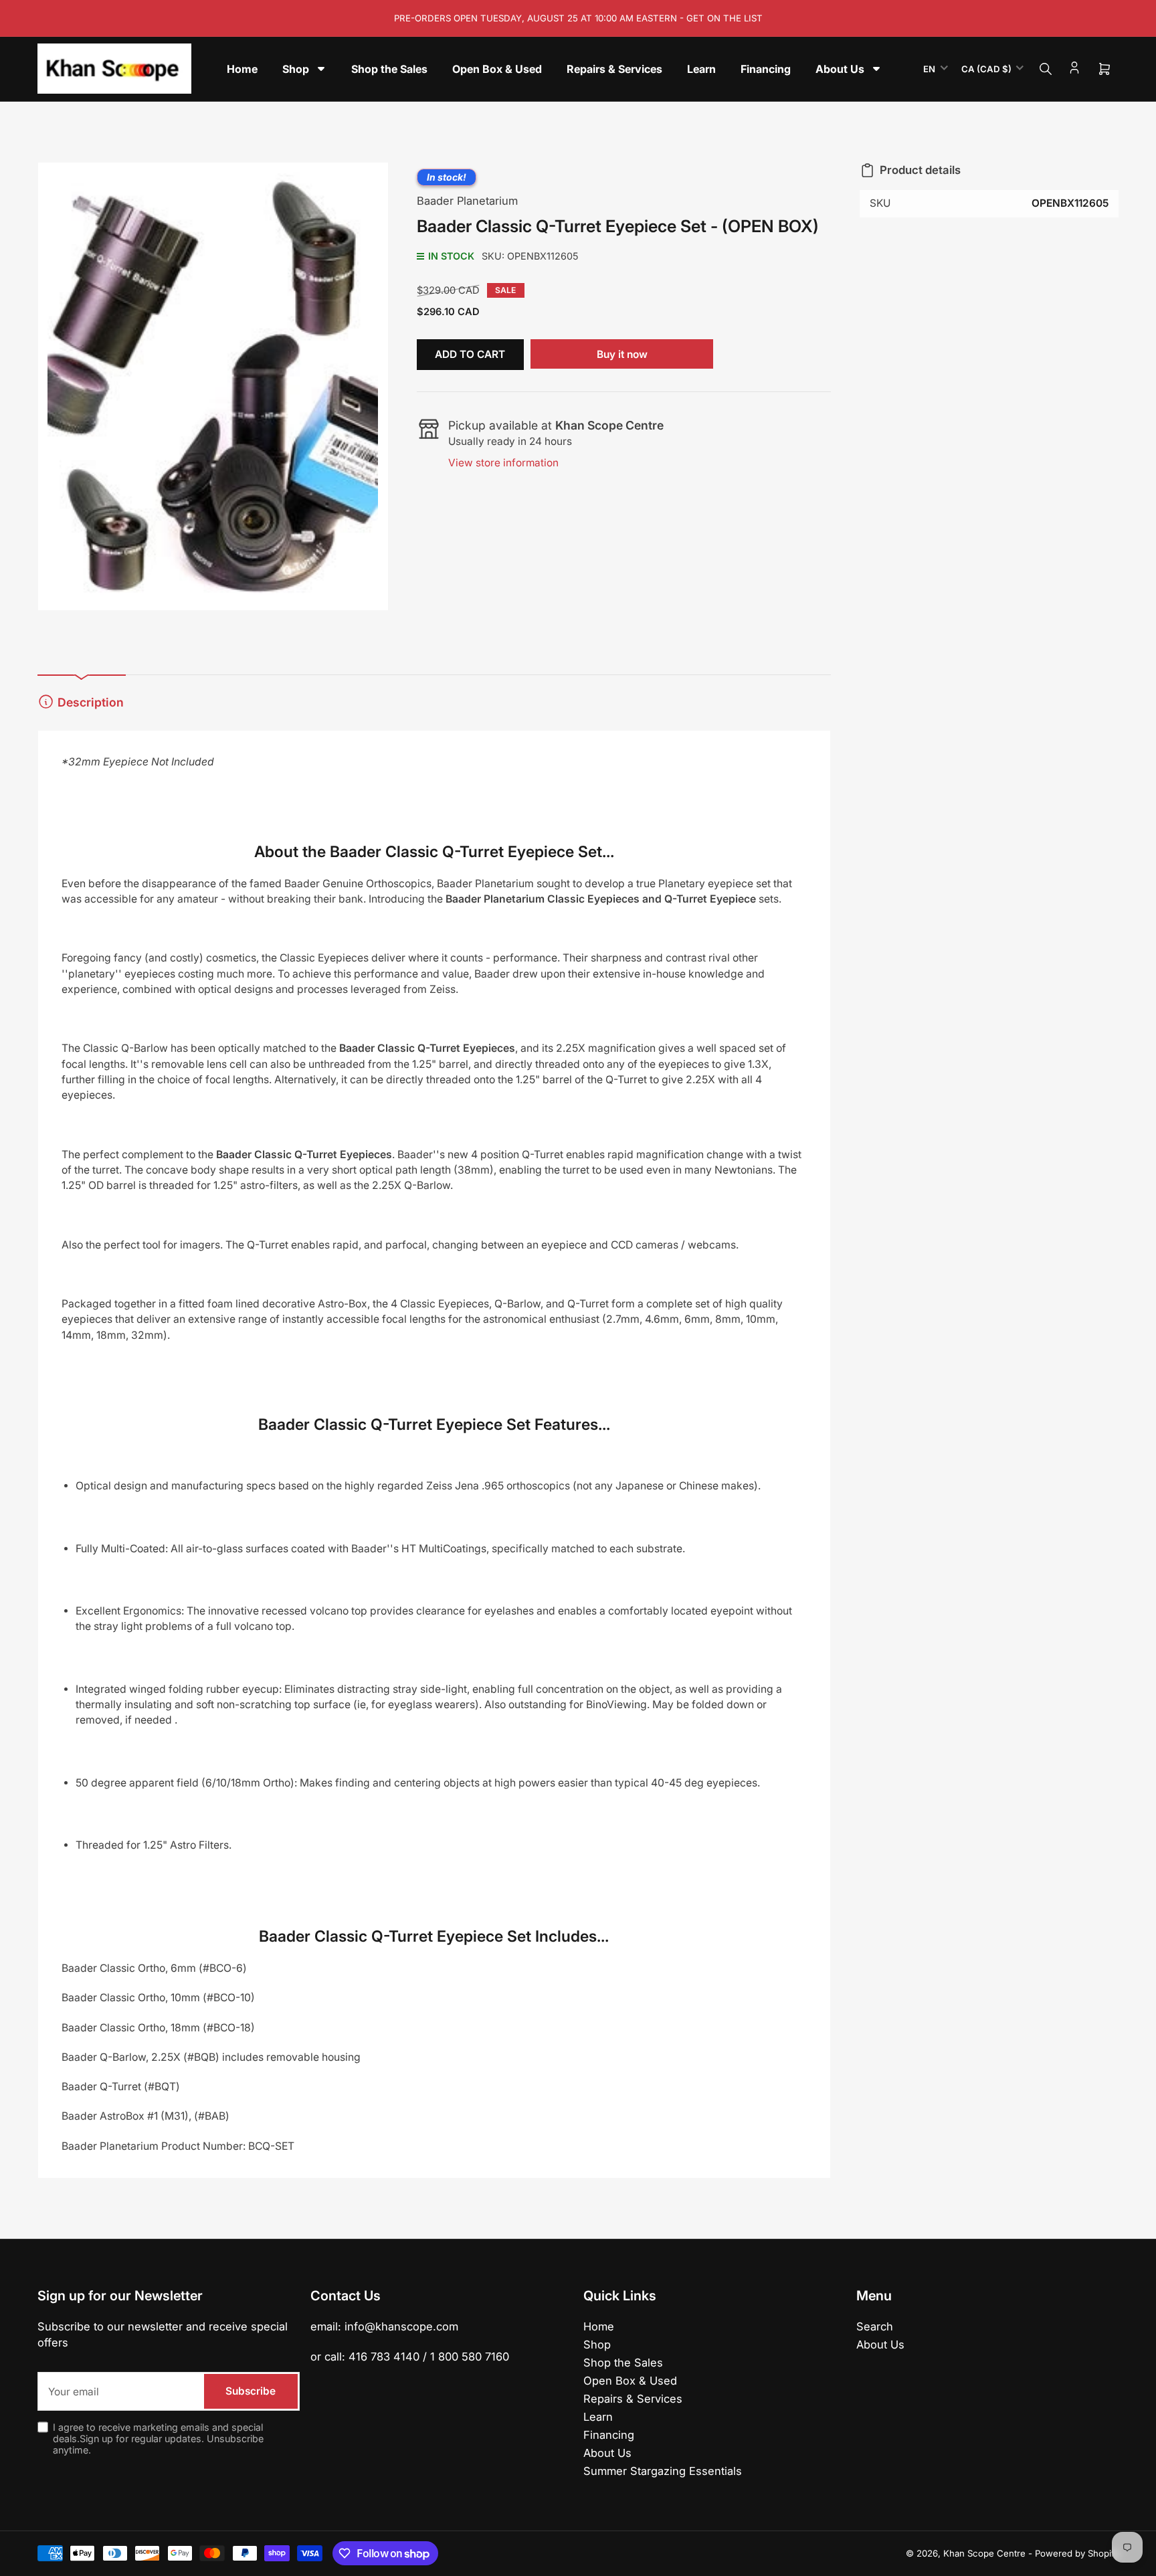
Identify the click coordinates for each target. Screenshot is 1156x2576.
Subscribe (251, 2391)
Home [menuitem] (242, 69)
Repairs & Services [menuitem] (614, 69)
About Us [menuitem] (840, 69)
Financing (609, 2435)
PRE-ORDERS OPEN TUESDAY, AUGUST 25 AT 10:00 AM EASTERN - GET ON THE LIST (578, 18)
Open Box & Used (630, 2381)
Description (91, 702)
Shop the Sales (623, 2363)
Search (875, 2326)
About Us (607, 2453)
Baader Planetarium (467, 201)
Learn (598, 2417)
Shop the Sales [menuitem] (389, 69)
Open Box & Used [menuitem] (497, 69)
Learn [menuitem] (701, 69)
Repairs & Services (633, 2399)
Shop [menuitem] (296, 69)
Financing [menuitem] (766, 69)
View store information (503, 463)
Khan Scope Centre (984, 2553)
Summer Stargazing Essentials (663, 2471)
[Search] (1046, 69)
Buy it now (622, 354)
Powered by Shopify (1077, 2553)
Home (599, 2326)
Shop (597, 2344)
